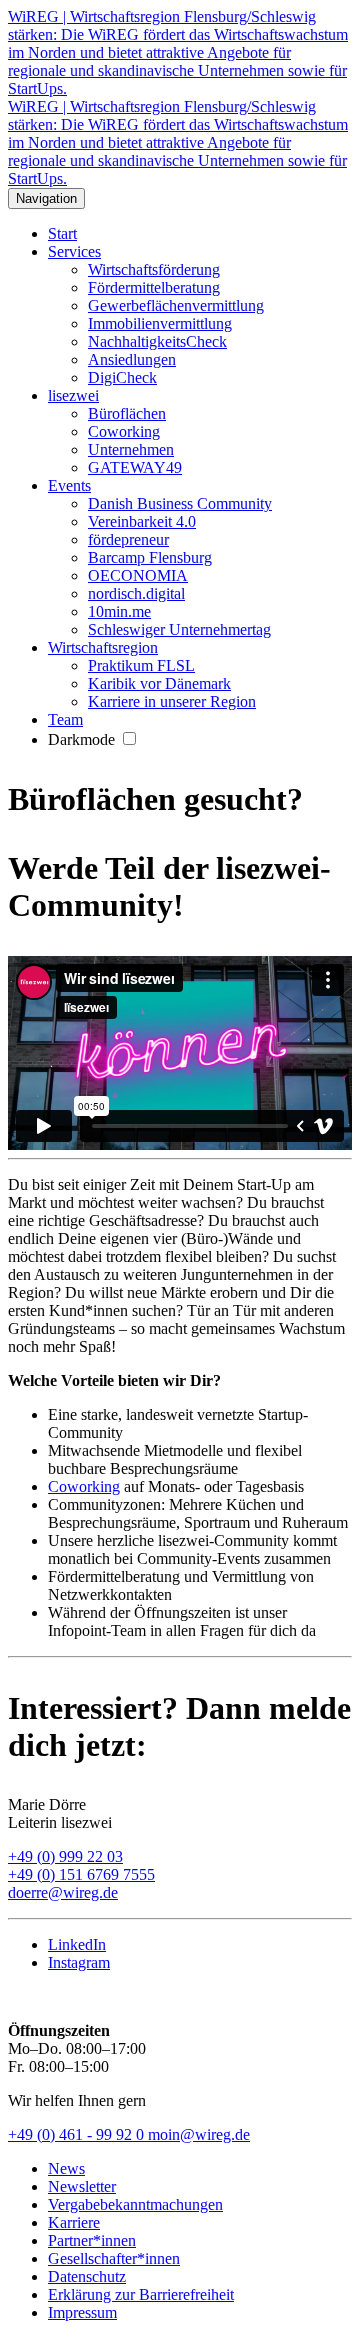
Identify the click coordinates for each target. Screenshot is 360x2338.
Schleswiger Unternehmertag (179, 629)
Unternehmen (131, 449)
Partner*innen (92, 2240)
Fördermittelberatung (154, 287)
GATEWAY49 (135, 467)
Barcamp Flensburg (150, 557)
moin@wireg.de (199, 2134)
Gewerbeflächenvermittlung (176, 305)
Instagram (79, 1962)
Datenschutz (87, 2276)
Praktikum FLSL (141, 665)
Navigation (46, 198)
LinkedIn (77, 1944)
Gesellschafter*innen (114, 2258)
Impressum (82, 2312)
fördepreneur (128, 539)
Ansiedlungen (132, 359)
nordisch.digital (136, 593)
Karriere (74, 2222)
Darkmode (83, 739)
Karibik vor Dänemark (159, 683)
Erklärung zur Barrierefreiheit (141, 2294)
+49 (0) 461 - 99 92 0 (78, 2134)
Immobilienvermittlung (160, 323)
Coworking (124, 431)
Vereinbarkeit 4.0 (142, 521)
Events (69, 485)
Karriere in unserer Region (172, 701)
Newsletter (82, 2186)
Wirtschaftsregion (103, 647)
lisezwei (73, 395)
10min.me (119, 611)
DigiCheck (122, 377)
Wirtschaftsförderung (154, 269)
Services (74, 251)
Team (65, 719)
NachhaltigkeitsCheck (157, 341)
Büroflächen (127, 413)
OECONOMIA (138, 575)
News (66, 2168)
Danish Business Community (180, 503)
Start (62, 233)
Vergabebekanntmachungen (135, 2204)
